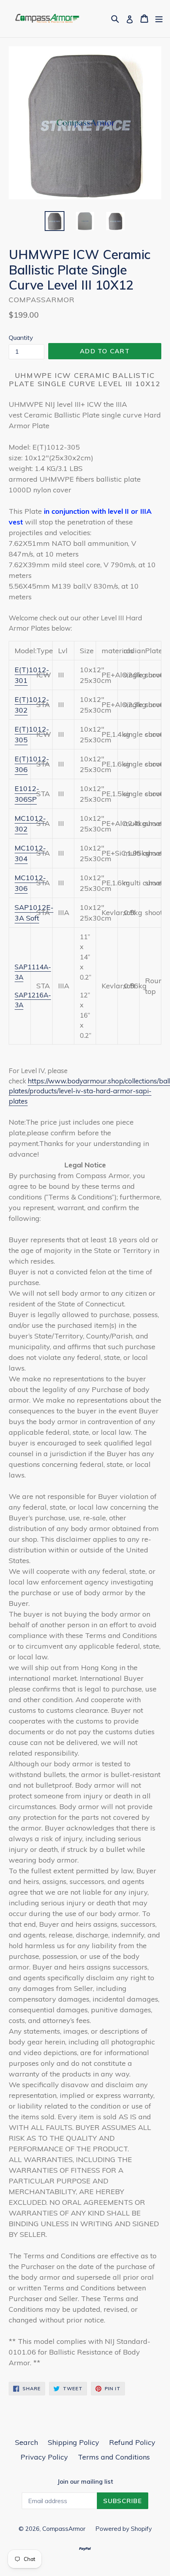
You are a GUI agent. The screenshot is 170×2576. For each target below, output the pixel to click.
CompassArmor (64, 2529)
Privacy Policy (44, 2457)
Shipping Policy (74, 2442)
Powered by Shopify (124, 2529)
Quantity (21, 337)
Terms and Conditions (114, 2457)
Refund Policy (132, 2442)
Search (26, 2442)
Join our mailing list (85, 2482)
